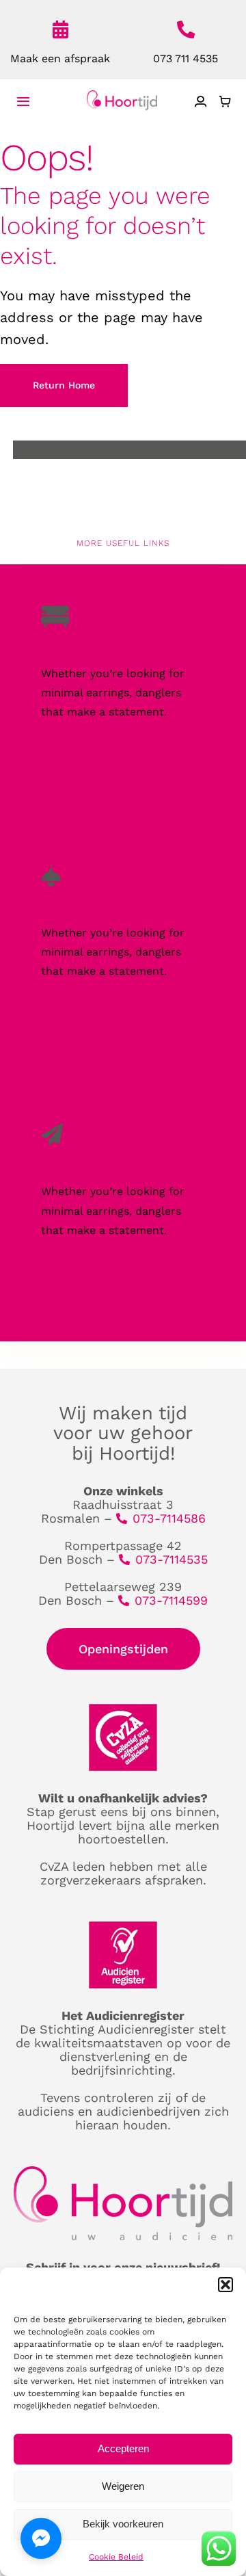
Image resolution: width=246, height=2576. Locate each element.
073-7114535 (172, 1559)
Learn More (72, 774)
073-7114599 (171, 1600)
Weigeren (123, 2486)
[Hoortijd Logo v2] (122, 95)
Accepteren (123, 2448)
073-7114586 (169, 1518)
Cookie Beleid (116, 2557)
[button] (225, 2285)
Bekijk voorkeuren (123, 2524)
